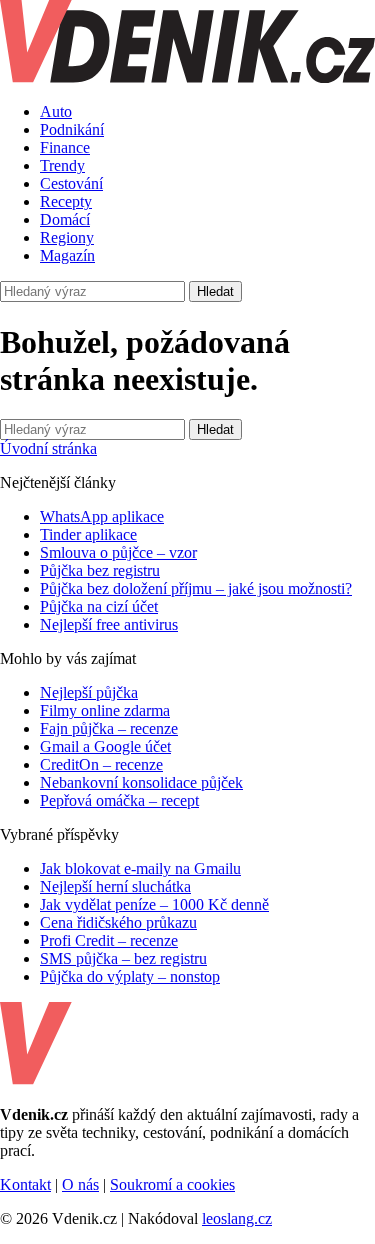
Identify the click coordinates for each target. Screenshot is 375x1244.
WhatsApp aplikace (102, 516)
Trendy (62, 165)
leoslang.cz (237, 1218)
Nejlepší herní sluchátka (115, 886)
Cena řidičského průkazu (118, 922)
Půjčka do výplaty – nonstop (130, 976)
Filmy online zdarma (105, 710)
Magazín (67, 255)
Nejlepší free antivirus (109, 624)
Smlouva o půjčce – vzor (118, 552)
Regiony (67, 237)
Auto (56, 111)
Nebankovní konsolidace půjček (141, 782)
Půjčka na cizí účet (99, 606)
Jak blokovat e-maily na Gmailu (140, 868)
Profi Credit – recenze (109, 940)
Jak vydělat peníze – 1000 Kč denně (154, 904)
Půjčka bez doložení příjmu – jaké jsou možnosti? (196, 588)
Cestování (71, 183)
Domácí (65, 219)
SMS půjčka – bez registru (123, 958)
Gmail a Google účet (105, 746)
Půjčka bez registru (100, 570)
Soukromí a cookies (172, 1184)
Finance (65, 147)
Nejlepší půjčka (89, 692)
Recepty (66, 201)
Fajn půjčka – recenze (109, 728)
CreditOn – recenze (101, 764)
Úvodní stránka (48, 448)
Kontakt (25, 1184)
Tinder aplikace (88, 534)
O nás (80, 1184)
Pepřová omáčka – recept (119, 800)
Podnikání (72, 129)
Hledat (215, 291)
